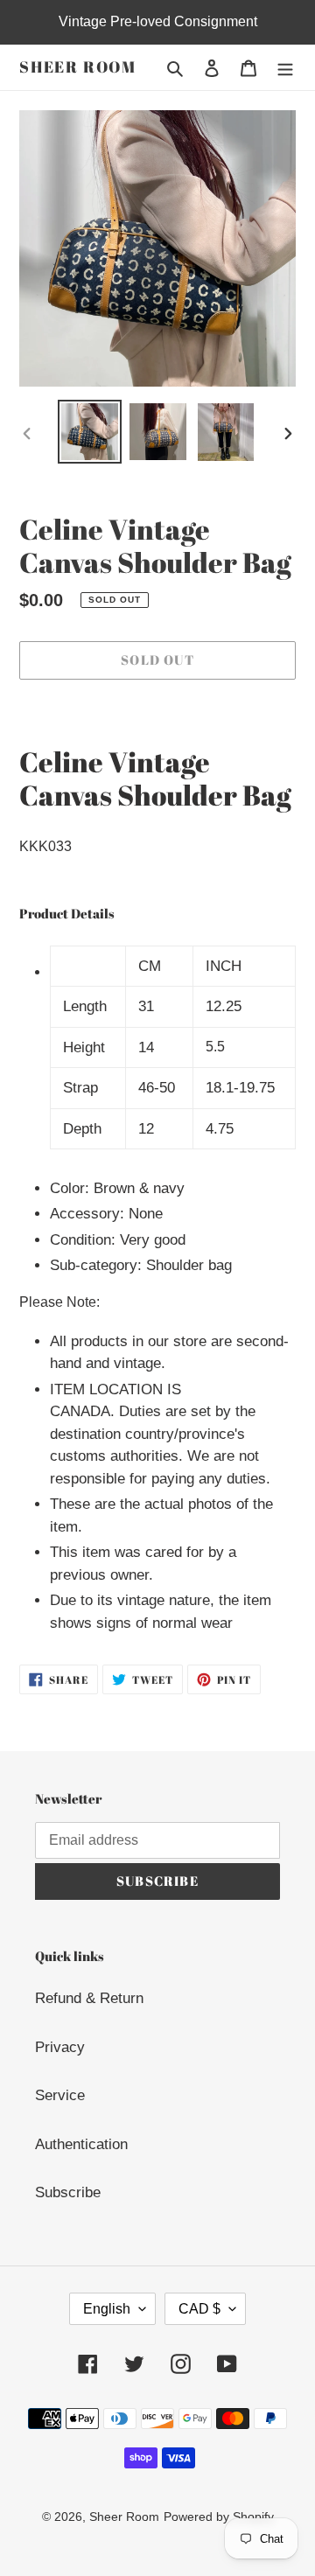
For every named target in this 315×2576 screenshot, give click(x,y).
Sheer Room (78, 67)
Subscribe (68, 2192)
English (107, 2309)
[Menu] (285, 67)
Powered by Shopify (219, 2517)
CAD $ (199, 2309)
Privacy (60, 2047)
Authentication (81, 2144)
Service (60, 2095)
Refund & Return (89, 1998)
